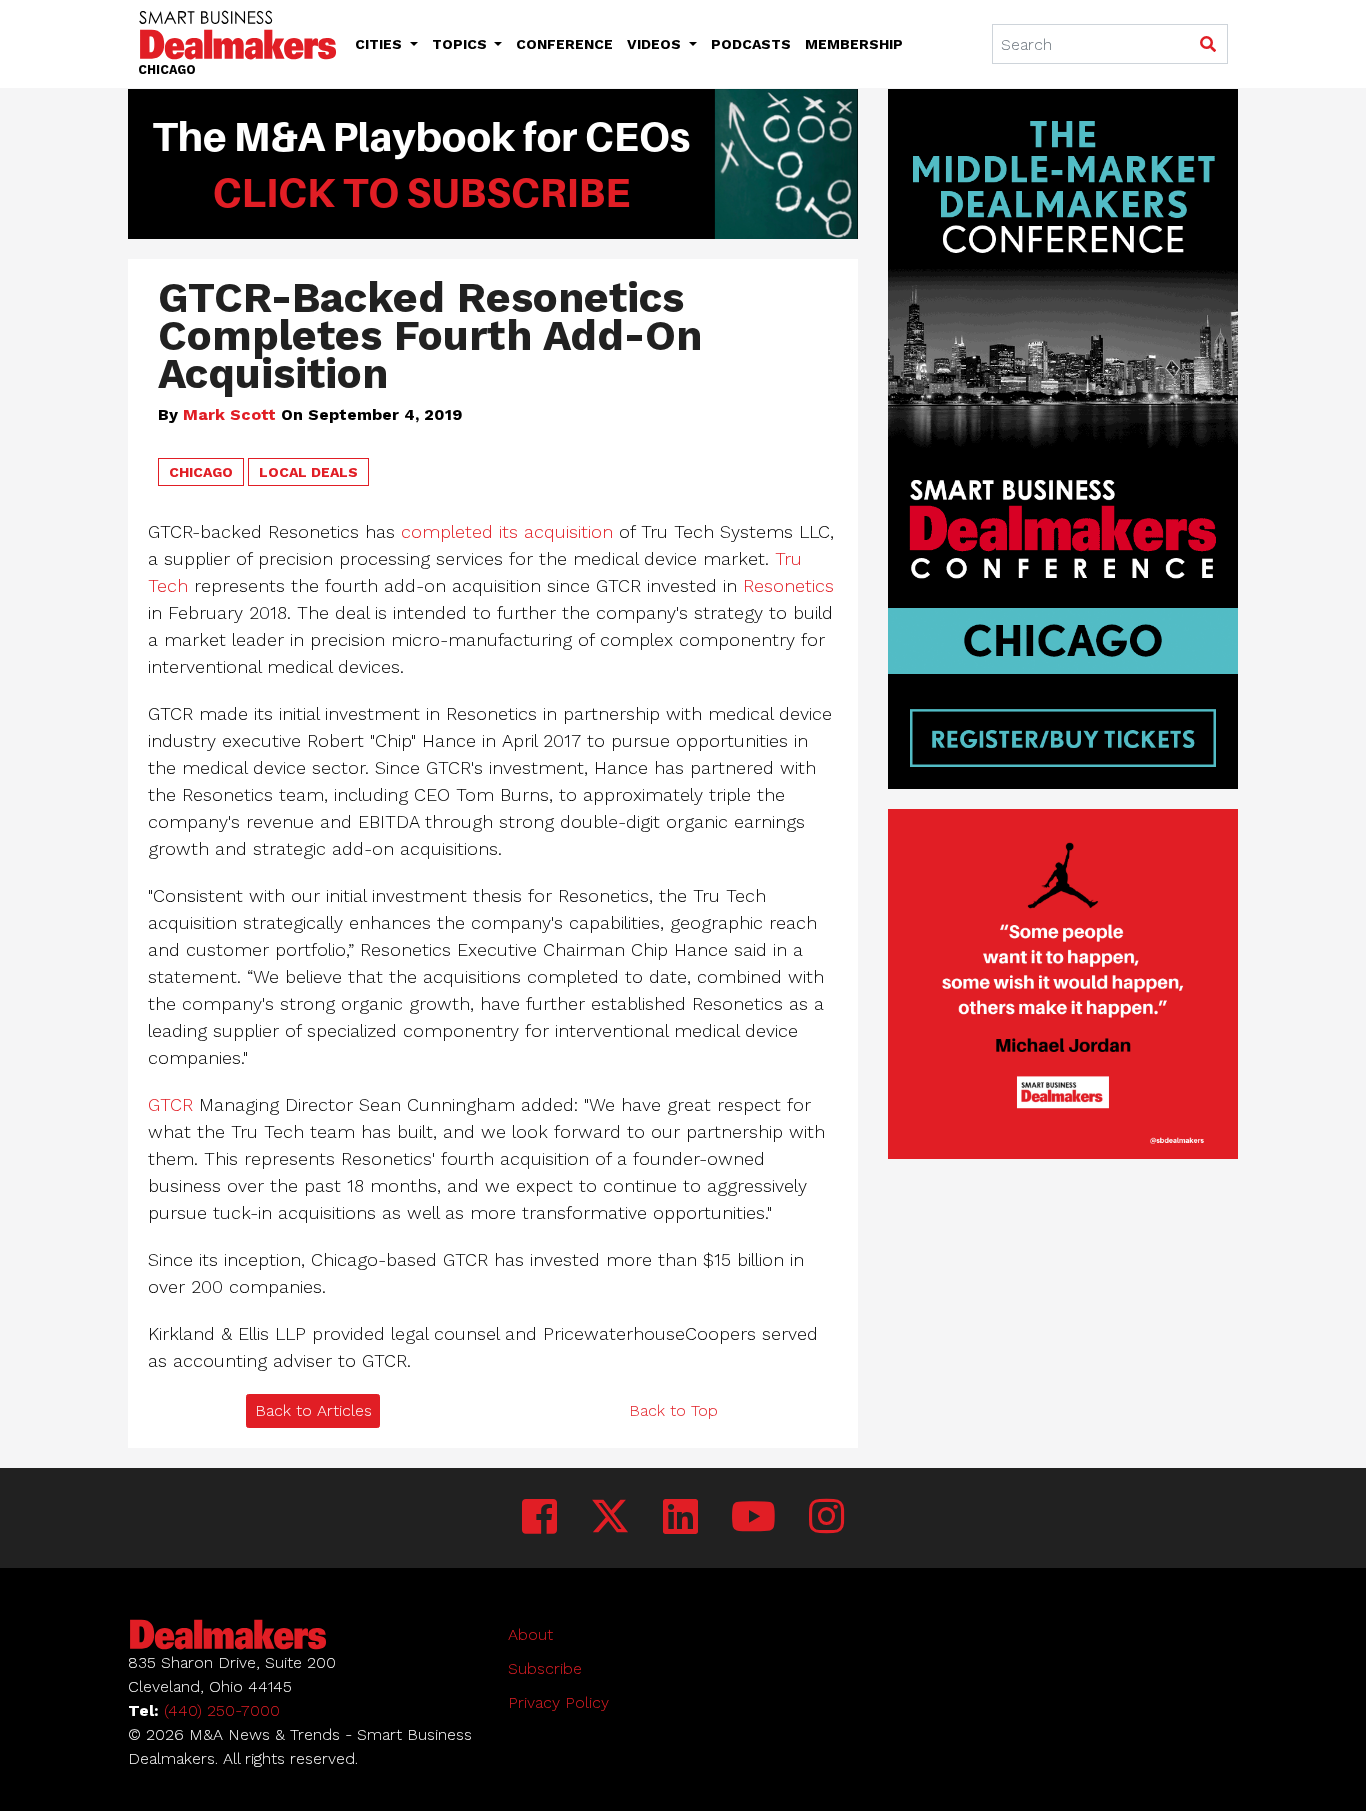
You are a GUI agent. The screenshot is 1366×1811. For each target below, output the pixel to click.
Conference (564, 44)
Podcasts (751, 44)
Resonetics (788, 585)
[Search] (1207, 45)
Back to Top (673, 1410)
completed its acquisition (507, 531)
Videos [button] (656, 44)
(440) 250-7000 (222, 1710)
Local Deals (308, 472)
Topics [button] (461, 44)
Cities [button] (380, 44)
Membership (854, 44)
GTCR (170, 1104)
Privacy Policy (558, 1702)
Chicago (201, 472)
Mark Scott (229, 414)
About (530, 1634)
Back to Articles (313, 1410)
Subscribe (545, 1668)
